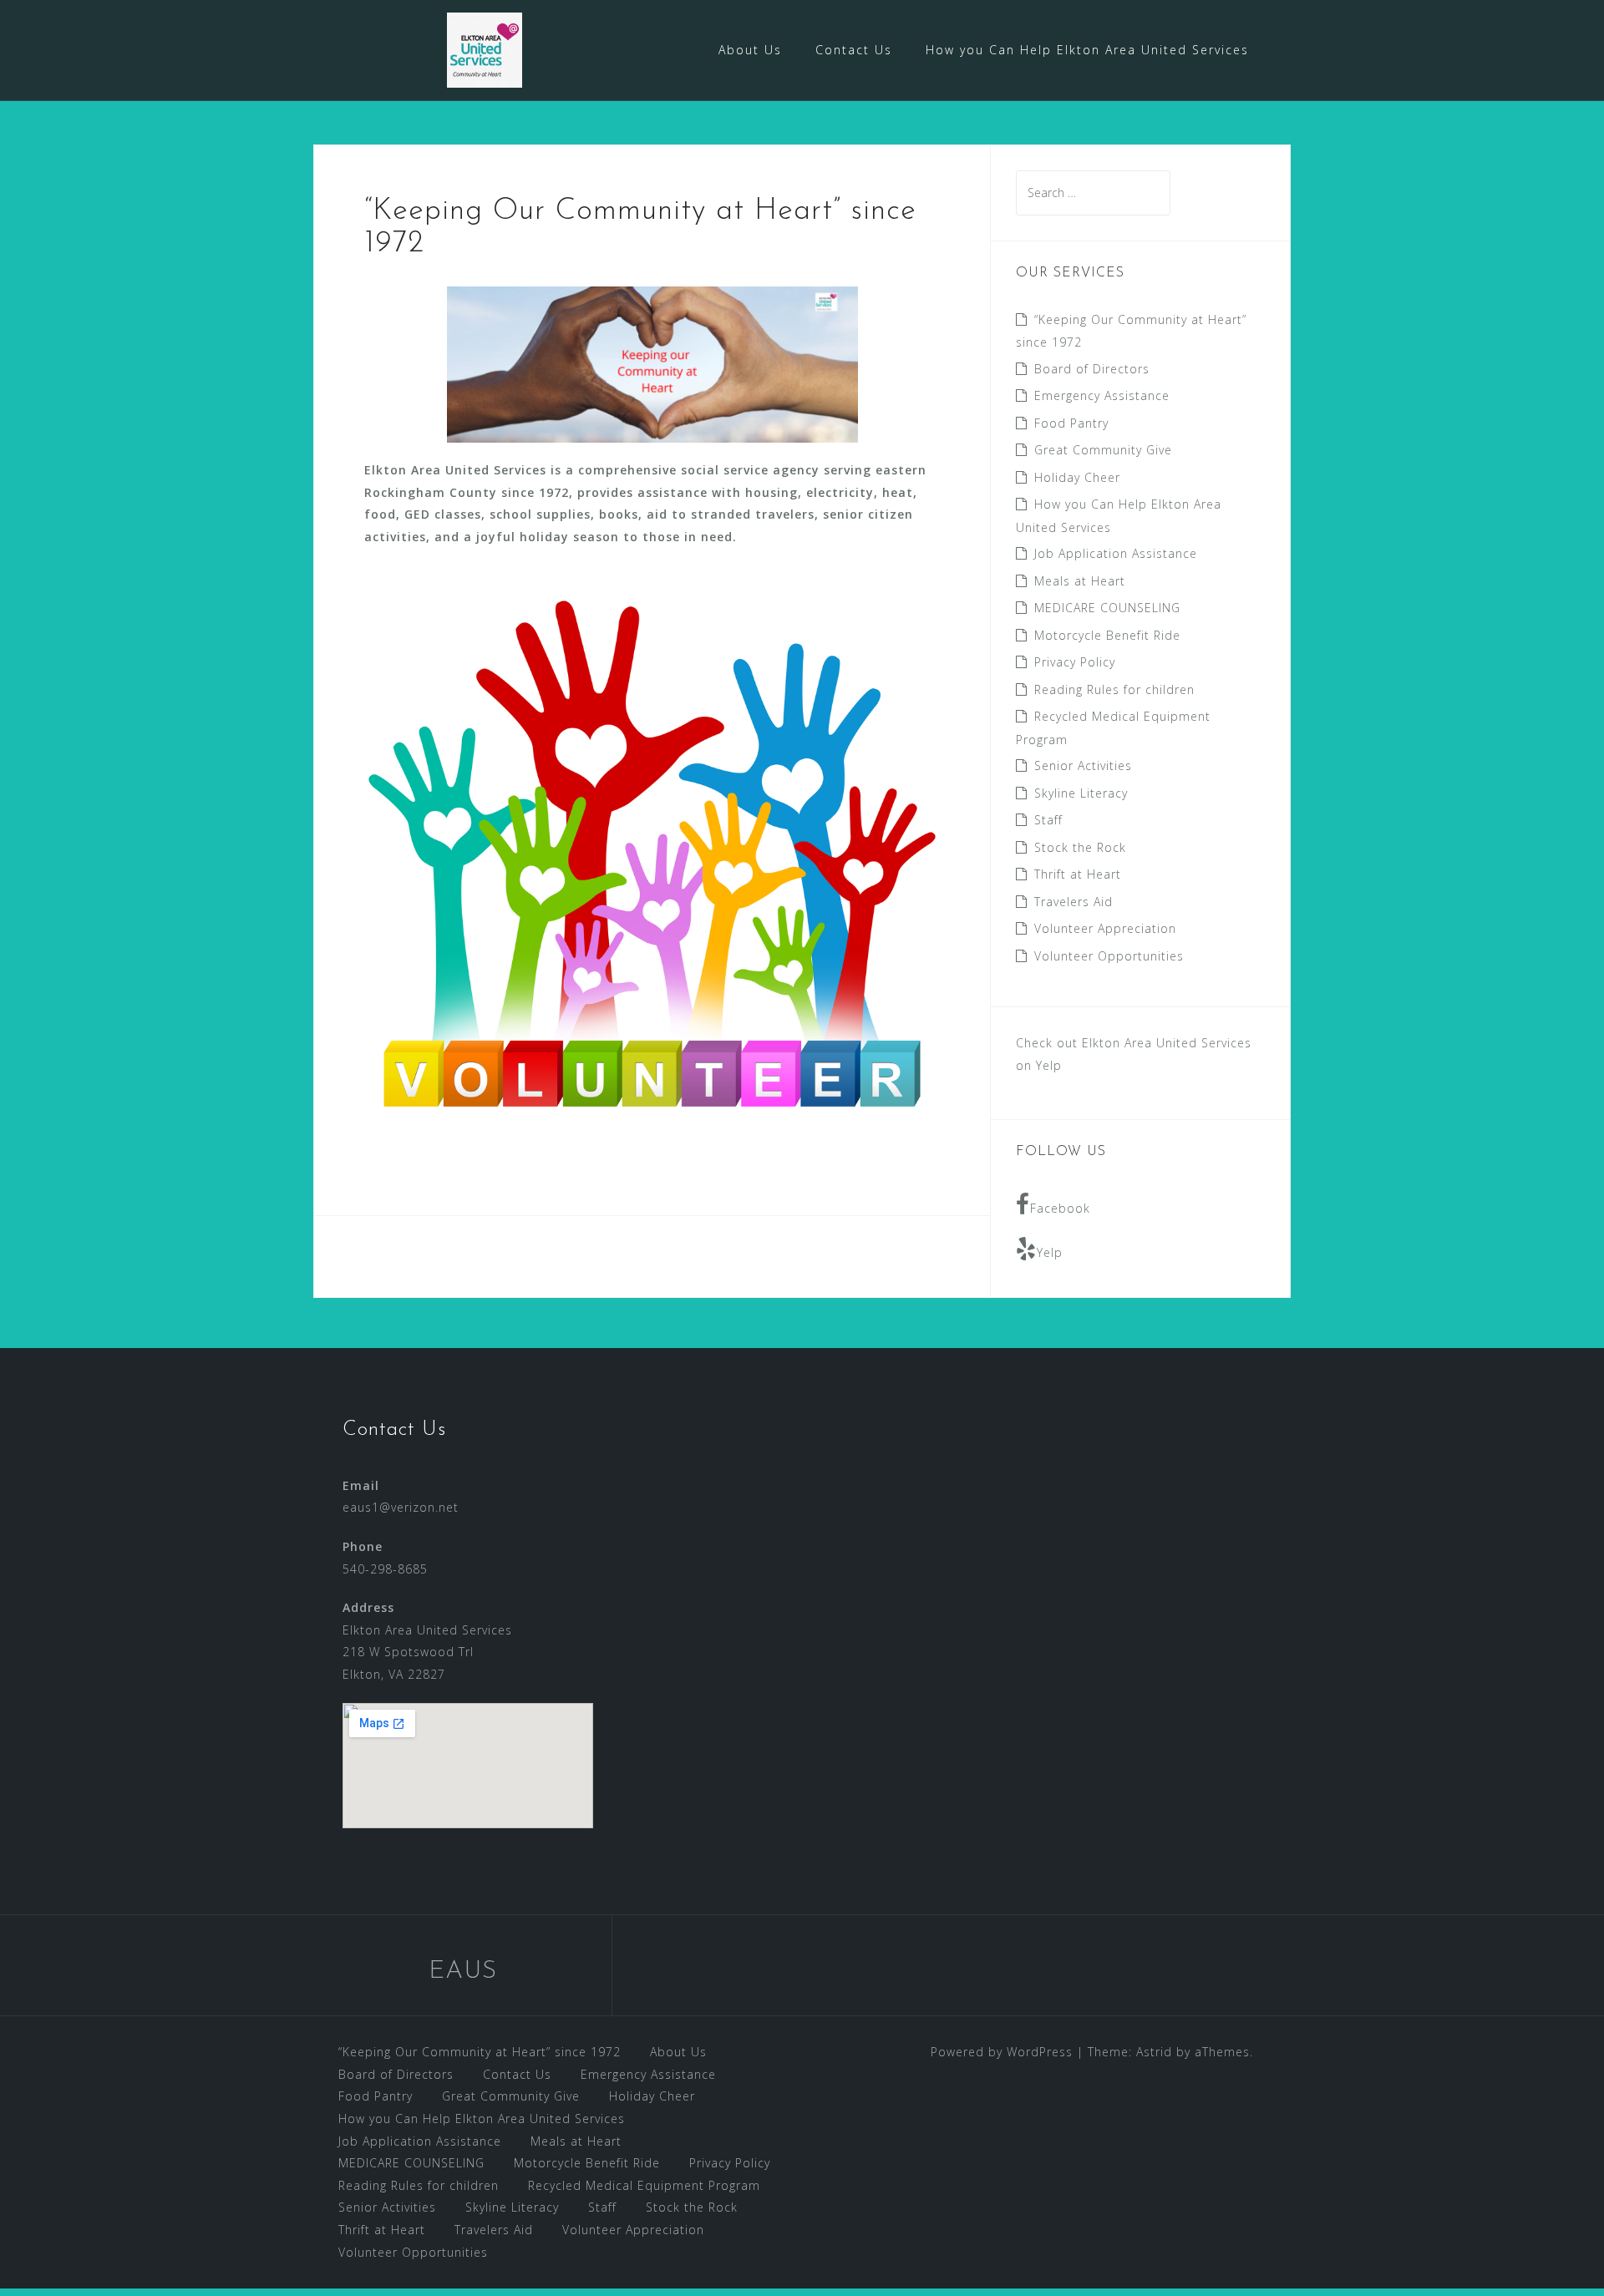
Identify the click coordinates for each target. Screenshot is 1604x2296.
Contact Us (854, 50)
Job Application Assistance (1116, 553)
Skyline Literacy (1081, 793)
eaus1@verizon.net (401, 1507)
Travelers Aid (1074, 902)
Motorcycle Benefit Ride (1107, 635)
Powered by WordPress (1002, 2052)
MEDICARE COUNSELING (1107, 608)
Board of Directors (1092, 369)
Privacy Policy (1075, 662)
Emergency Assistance (1102, 395)
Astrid (1154, 2052)
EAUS (463, 1972)
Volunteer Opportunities (1109, 956)
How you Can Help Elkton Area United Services (1087, 50)
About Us (750, 50)
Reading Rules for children (1114, 689)
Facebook (1060, 1208)
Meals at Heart (1080, 581)
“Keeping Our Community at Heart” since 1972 (480, 2052)
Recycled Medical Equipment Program (644, 2185)
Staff (1048, 820)
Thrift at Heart (1078, 874)
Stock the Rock (1080, 847)
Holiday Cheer (1077, 477)
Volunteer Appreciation (1105, 928)
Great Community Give (1103, 450)
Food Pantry (1071, 423)
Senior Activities (1083, 765)
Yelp (1050, 1252)
